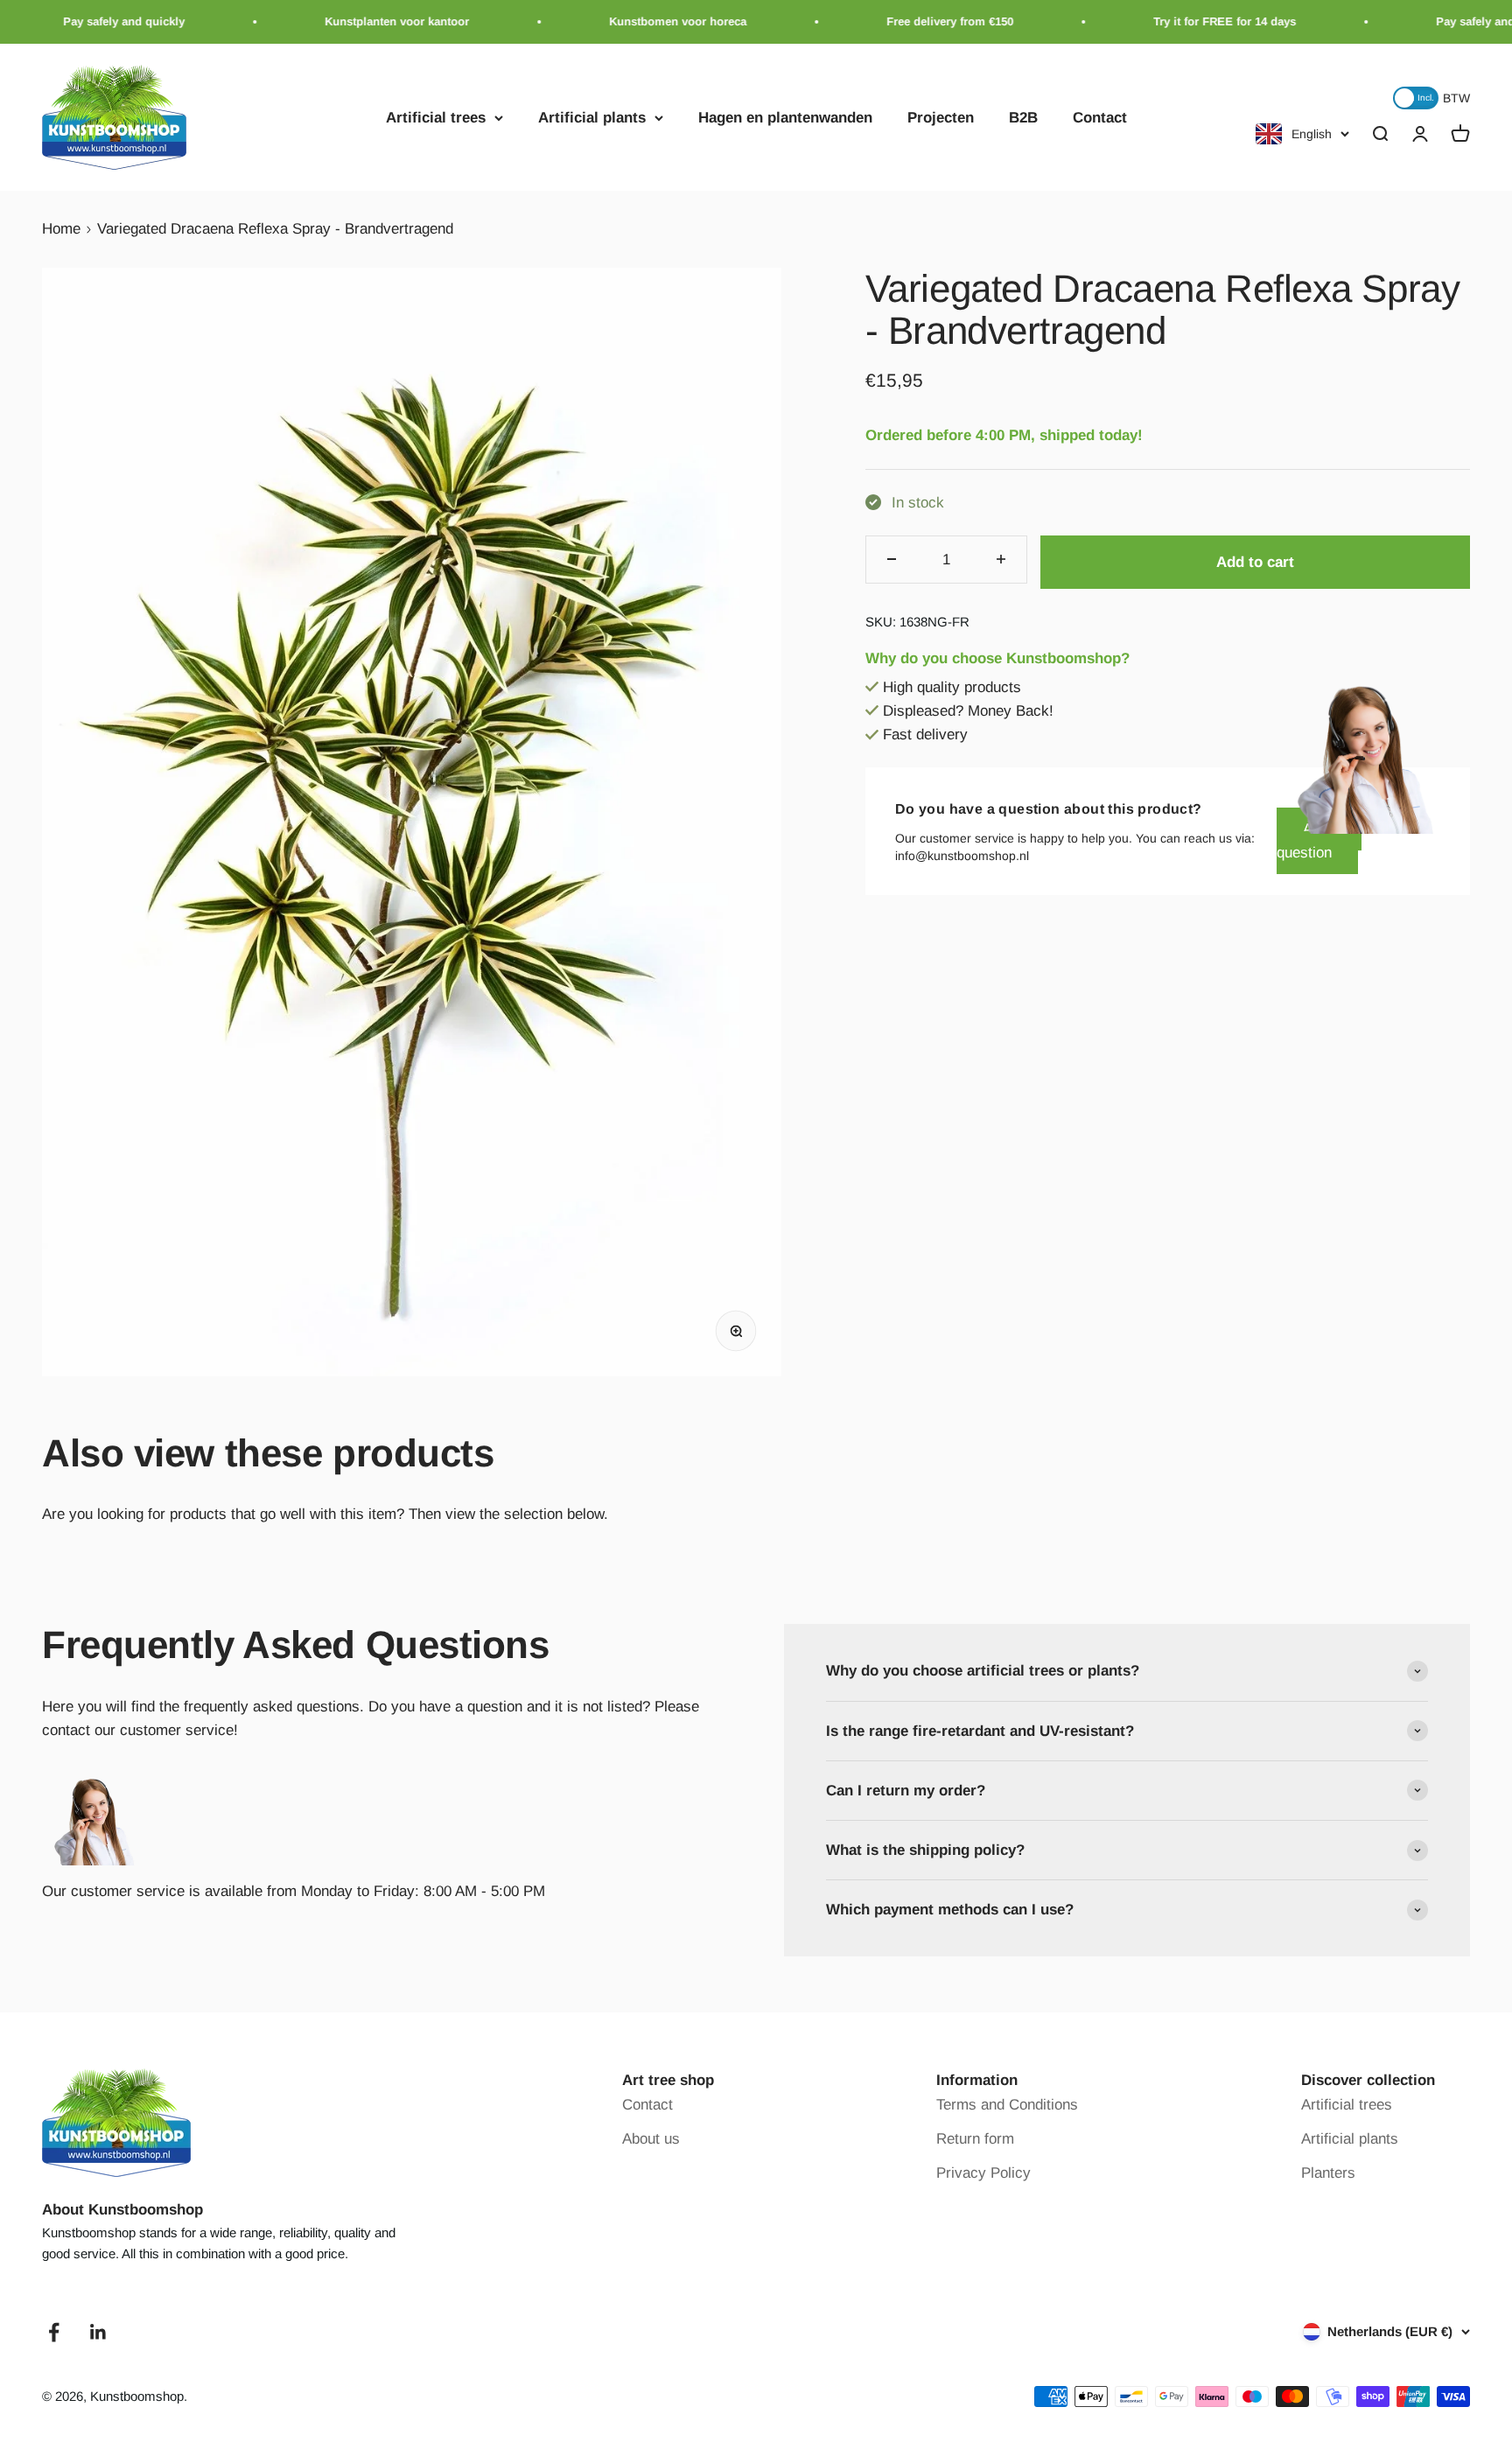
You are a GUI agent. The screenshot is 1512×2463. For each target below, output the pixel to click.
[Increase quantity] (1001, 560)
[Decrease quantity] (892, 560)
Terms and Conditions (1007, 2105)
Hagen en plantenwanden (785, 118)
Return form (975, 2139)
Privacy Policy (983, 2173)
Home (61, 229)
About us (651, 2139)
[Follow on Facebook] (54, 2332)
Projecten (941, 118)
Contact (1100, 118)
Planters (1328, 2173)
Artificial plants (592, 118)
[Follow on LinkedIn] (98, 2332)
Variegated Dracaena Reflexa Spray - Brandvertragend (275, 229)
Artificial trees (436, 118)
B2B (1023, 118)
